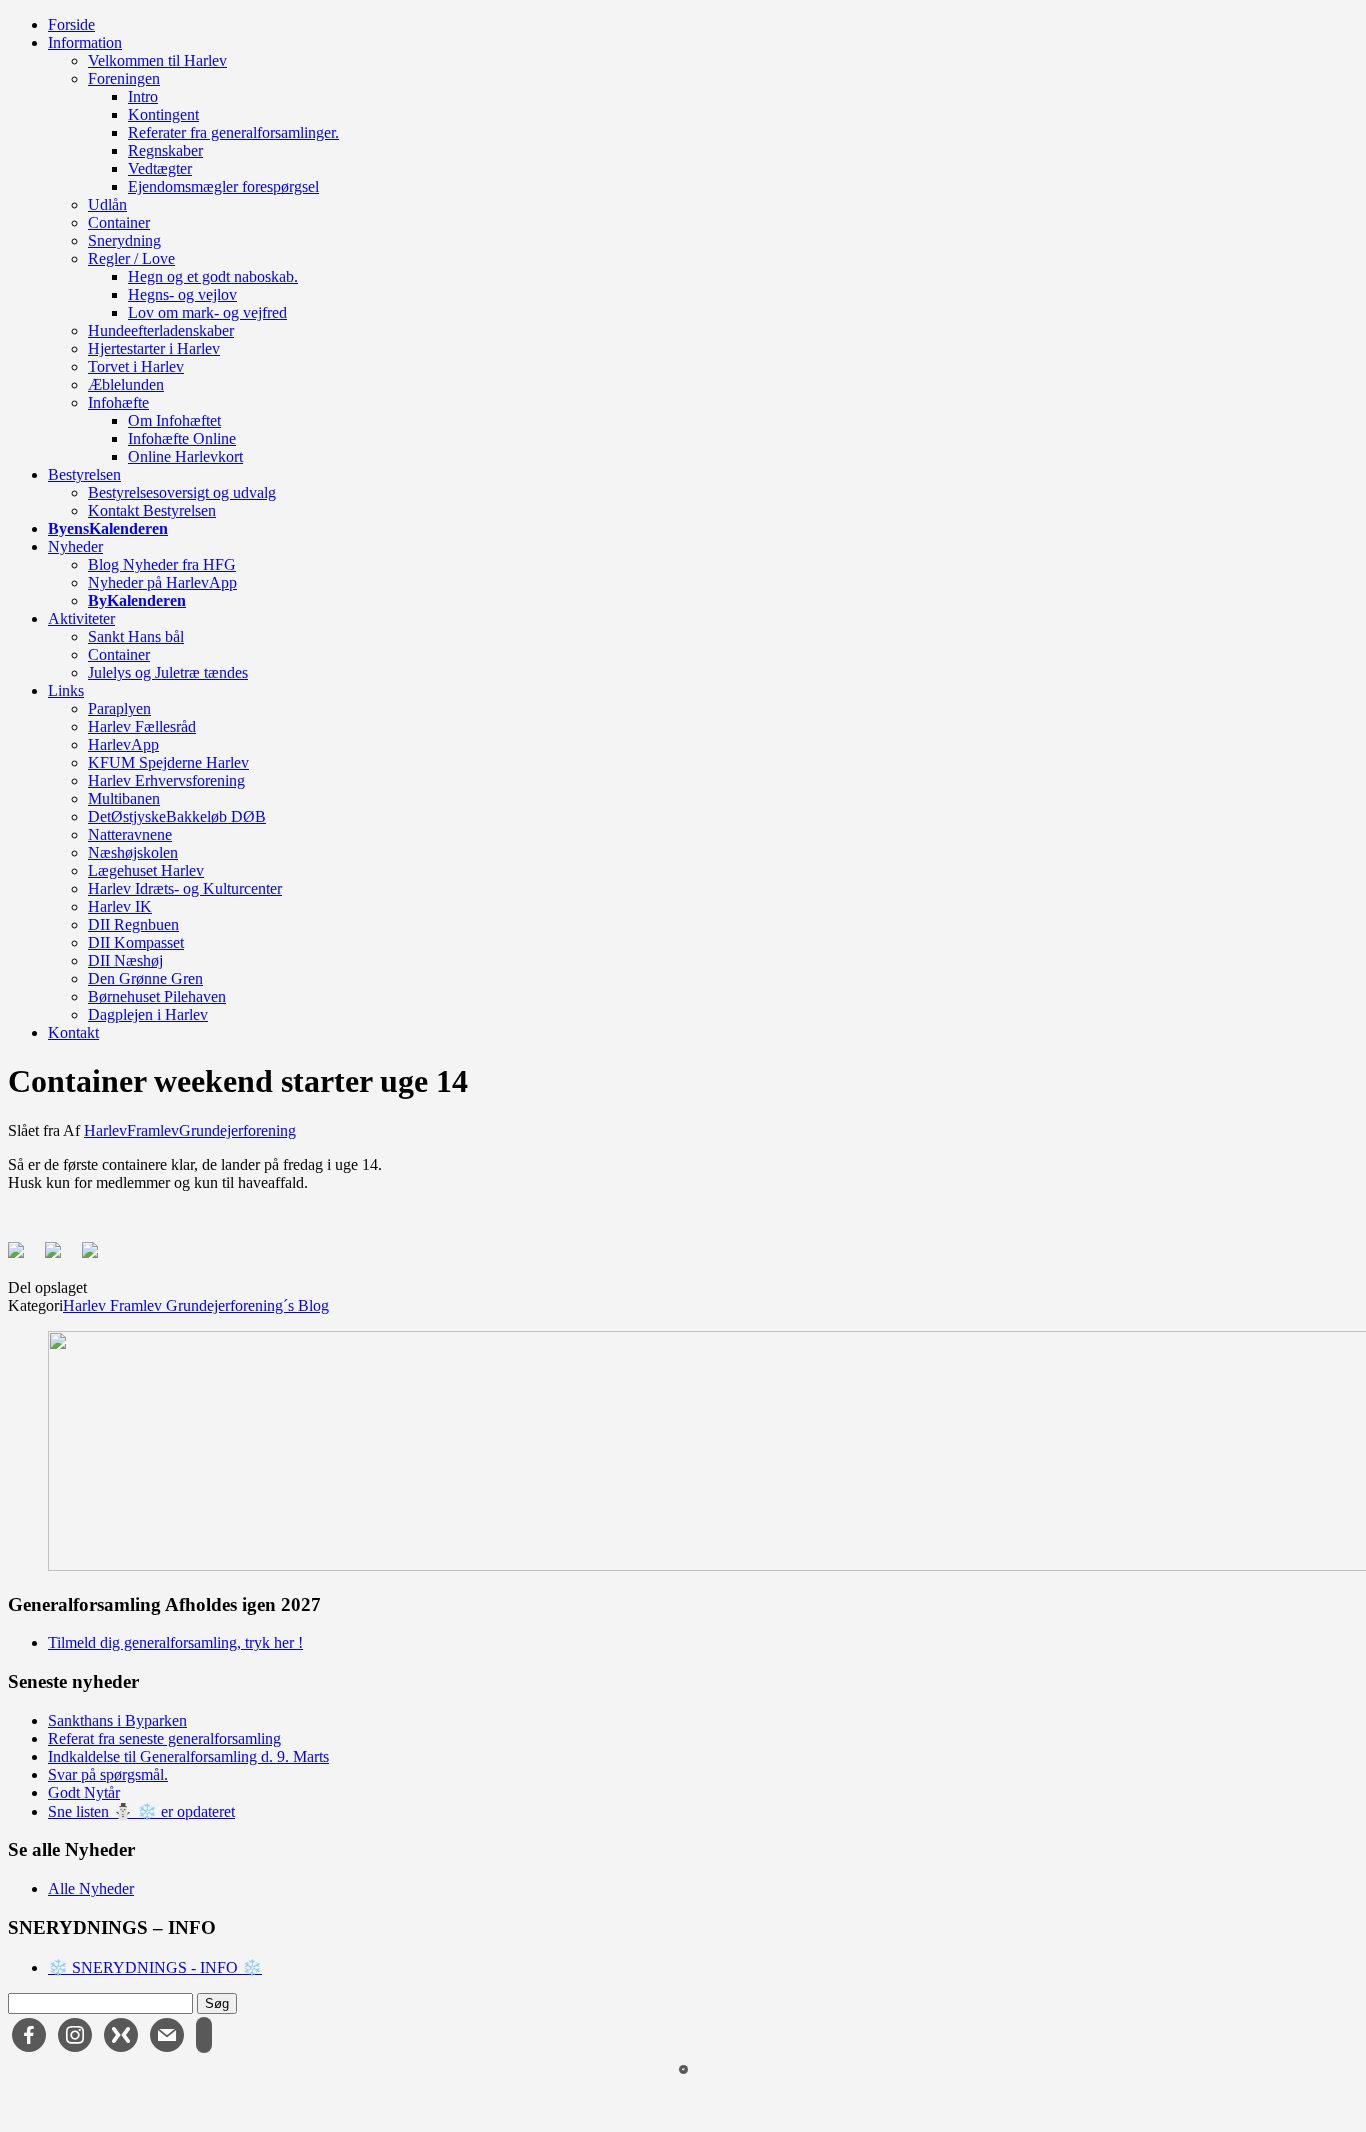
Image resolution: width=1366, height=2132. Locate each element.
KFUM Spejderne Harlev (168, 762)
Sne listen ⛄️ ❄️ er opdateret (141, 1811)
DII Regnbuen (133, 924)
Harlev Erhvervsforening (166, 780)
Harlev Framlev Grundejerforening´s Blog (196, 1305)
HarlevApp (123, 744)
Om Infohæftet (174, 420)
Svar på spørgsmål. (108, 1774)
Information (85, 42)
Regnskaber (165, 150)
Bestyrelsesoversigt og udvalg (182, 492)
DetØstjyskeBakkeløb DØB (177, 816)
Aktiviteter (81, 618)
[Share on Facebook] (24, 1258)
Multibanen (124, 798)
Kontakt (73, 1032)
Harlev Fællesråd (142, 726)
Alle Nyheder (91, 1888)
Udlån (107, 204)
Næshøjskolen (133, 852)
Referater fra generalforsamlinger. (233, 132)
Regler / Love (131, 258)
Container (119, 222)
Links (66, 690)
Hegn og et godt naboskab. (213, 276)
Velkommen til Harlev (157, 60)
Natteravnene (130, 834)
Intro (143, 96)
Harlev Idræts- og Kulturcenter (185, 888)
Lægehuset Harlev (146, 870)
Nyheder (75, 546)
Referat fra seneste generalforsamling (164, 1738)
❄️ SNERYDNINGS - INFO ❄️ (155, 1967)
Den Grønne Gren (145, 978)
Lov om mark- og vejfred (207, 312)
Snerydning (124, 240)
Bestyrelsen (84, 474)
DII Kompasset (136, 942)
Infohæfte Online (182, 438)
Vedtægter (160, 168)
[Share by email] (98, 1258)
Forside (71, 24)
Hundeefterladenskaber (161, 330)
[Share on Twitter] (61, 1258)
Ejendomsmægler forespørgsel (223, 186)
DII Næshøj (125, 960)
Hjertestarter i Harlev (154, 348)
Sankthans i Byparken (117, 1720)
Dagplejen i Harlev (148, 1014)
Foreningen (124, 78)
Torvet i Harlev (136, 366)
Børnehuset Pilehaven (157, 996)
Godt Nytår (84, 1792)
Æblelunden (126, 384)
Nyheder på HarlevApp (162, 582)
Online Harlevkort (185, 456)
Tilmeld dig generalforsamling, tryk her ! (175, 1642)
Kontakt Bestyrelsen (152, 510)
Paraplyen (119, 708)
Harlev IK (120, 906)
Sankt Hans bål (136, 636)
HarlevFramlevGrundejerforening (190, 1130)
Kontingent (163, 114)
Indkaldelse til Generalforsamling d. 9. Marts (188, 1756)
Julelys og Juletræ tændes (168, 672)
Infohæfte (118, 402)
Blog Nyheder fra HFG (162, 564)
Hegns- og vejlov (182, 294)
